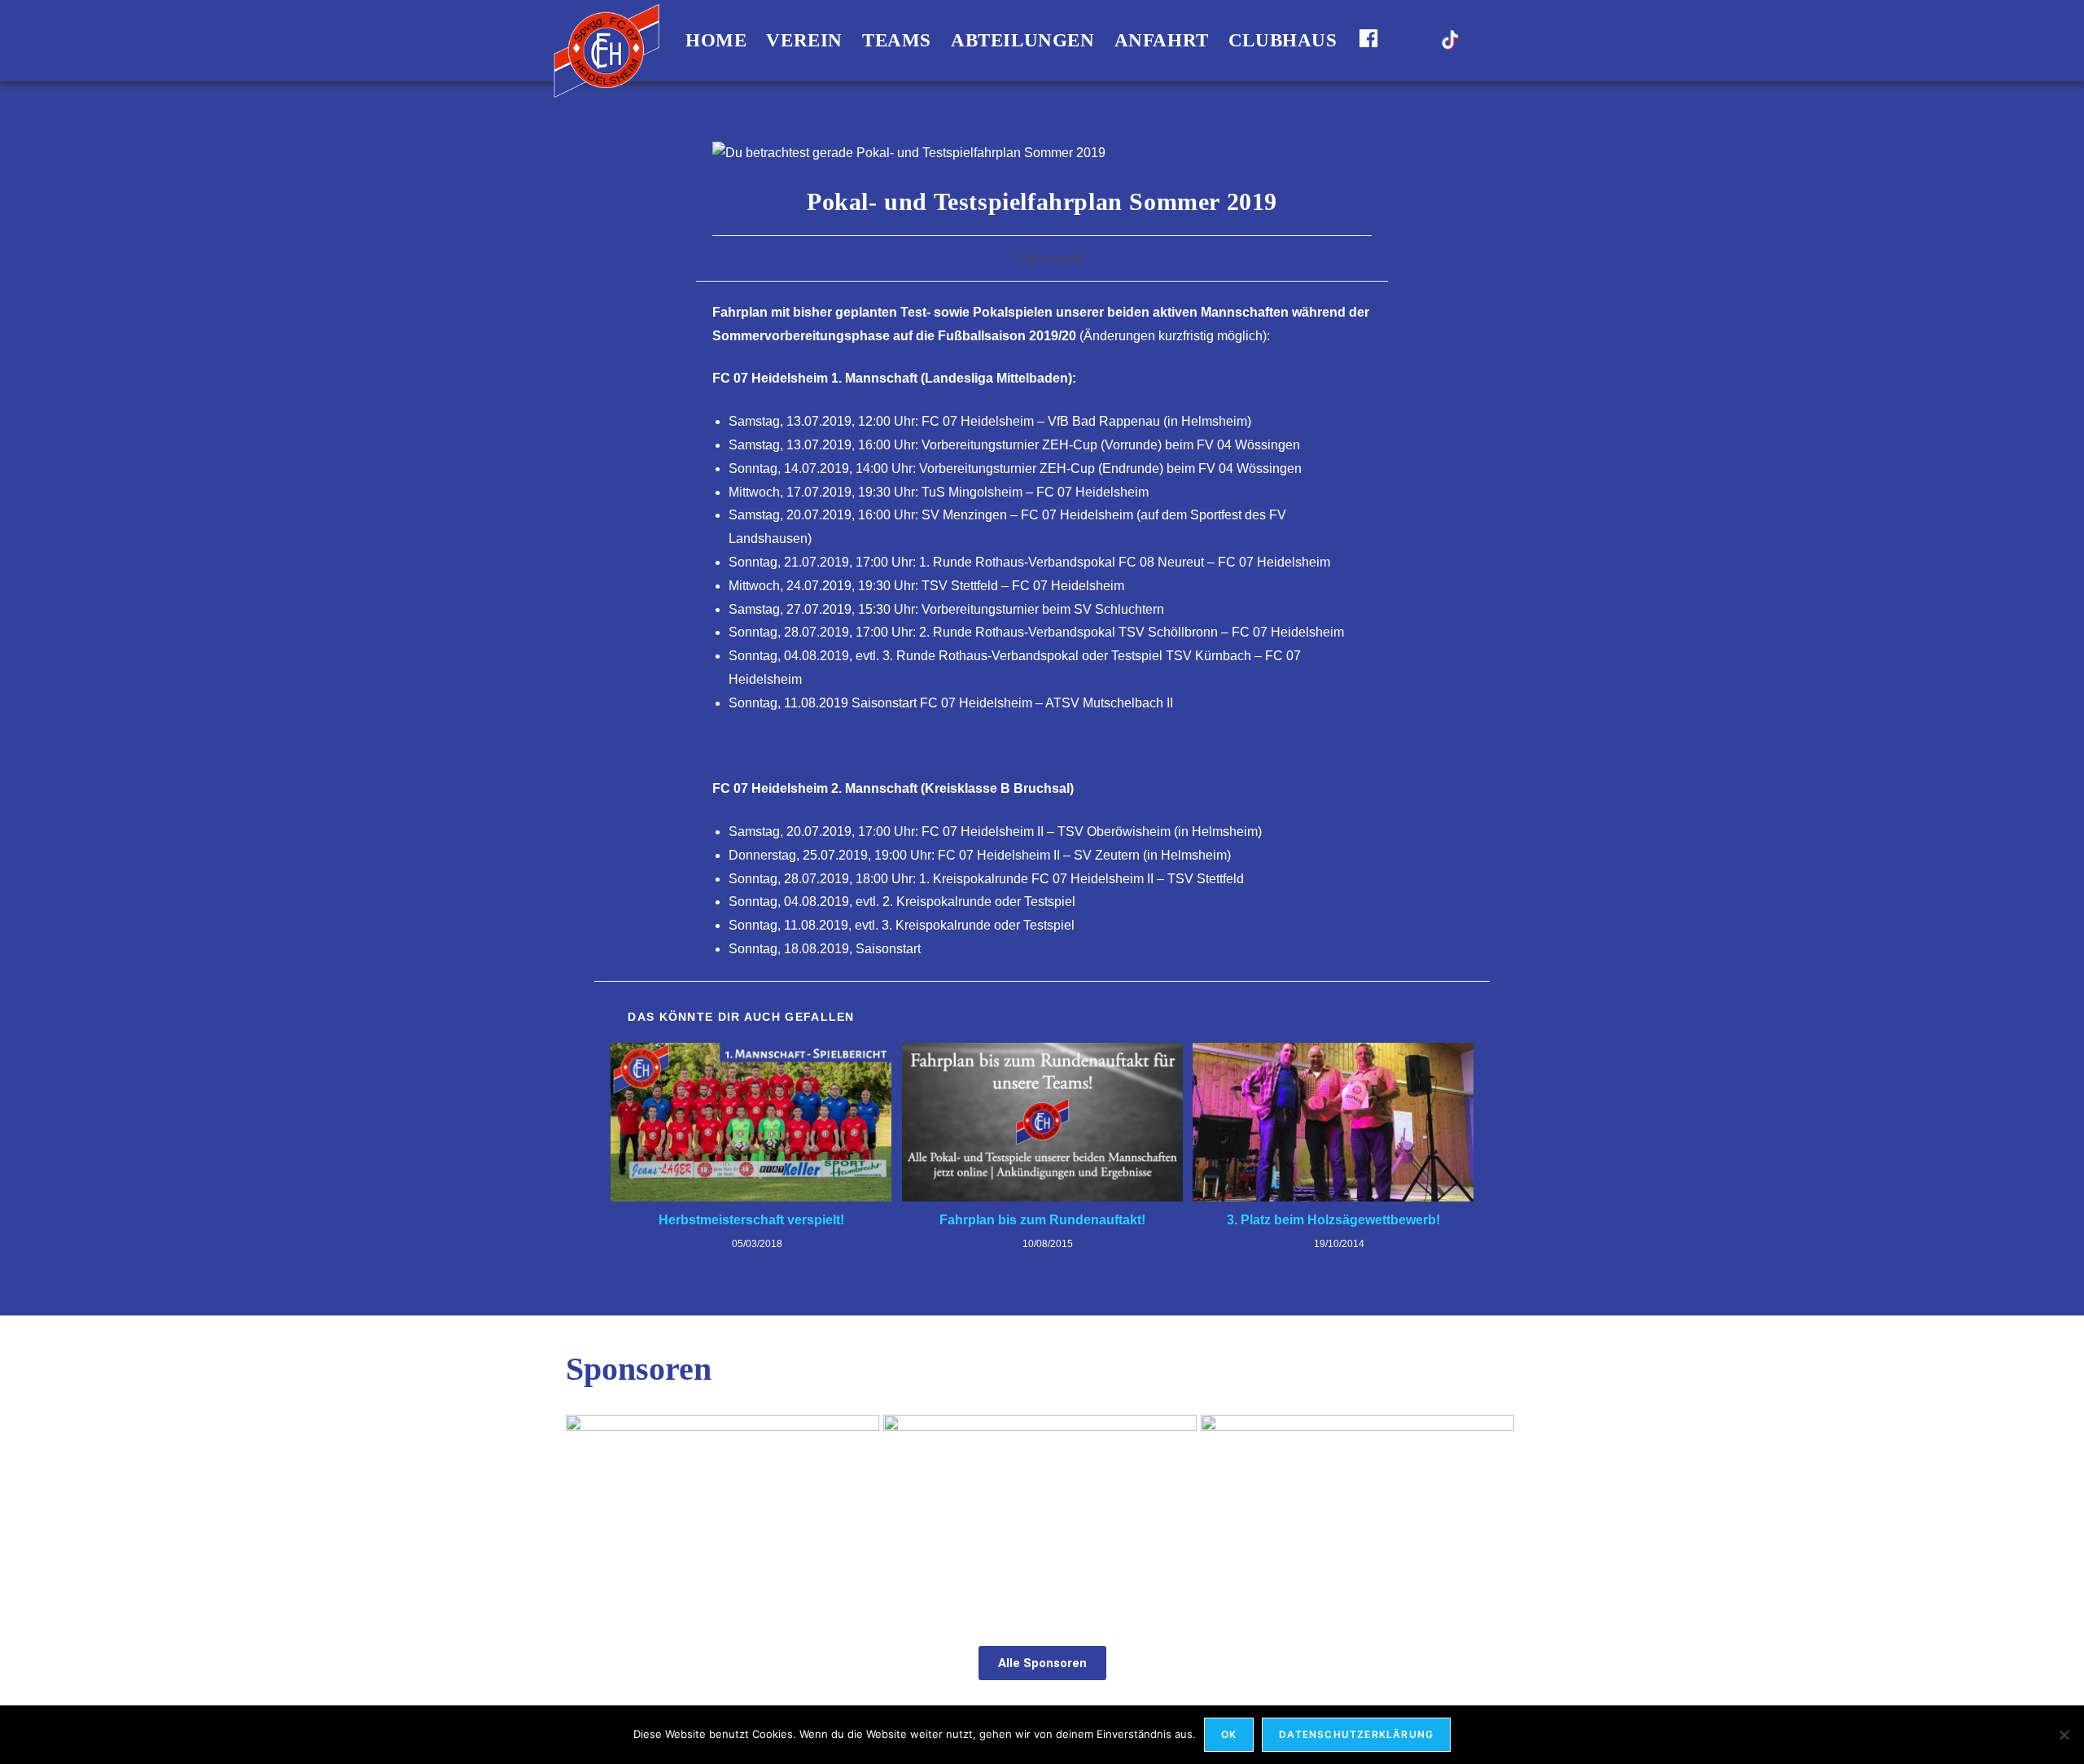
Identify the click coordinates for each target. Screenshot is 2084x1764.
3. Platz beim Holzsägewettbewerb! (1333, 1220)
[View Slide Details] (722, 1512)
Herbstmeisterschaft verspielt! (751, 1220)
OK (1229, 1734)
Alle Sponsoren (1042, 1663)
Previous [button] (586, 1508)
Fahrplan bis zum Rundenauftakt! (1042, 1220)
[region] (1042, 1513)
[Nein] (2064, 1735)
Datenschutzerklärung (1356, 1734)
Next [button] (1498, 1508)
